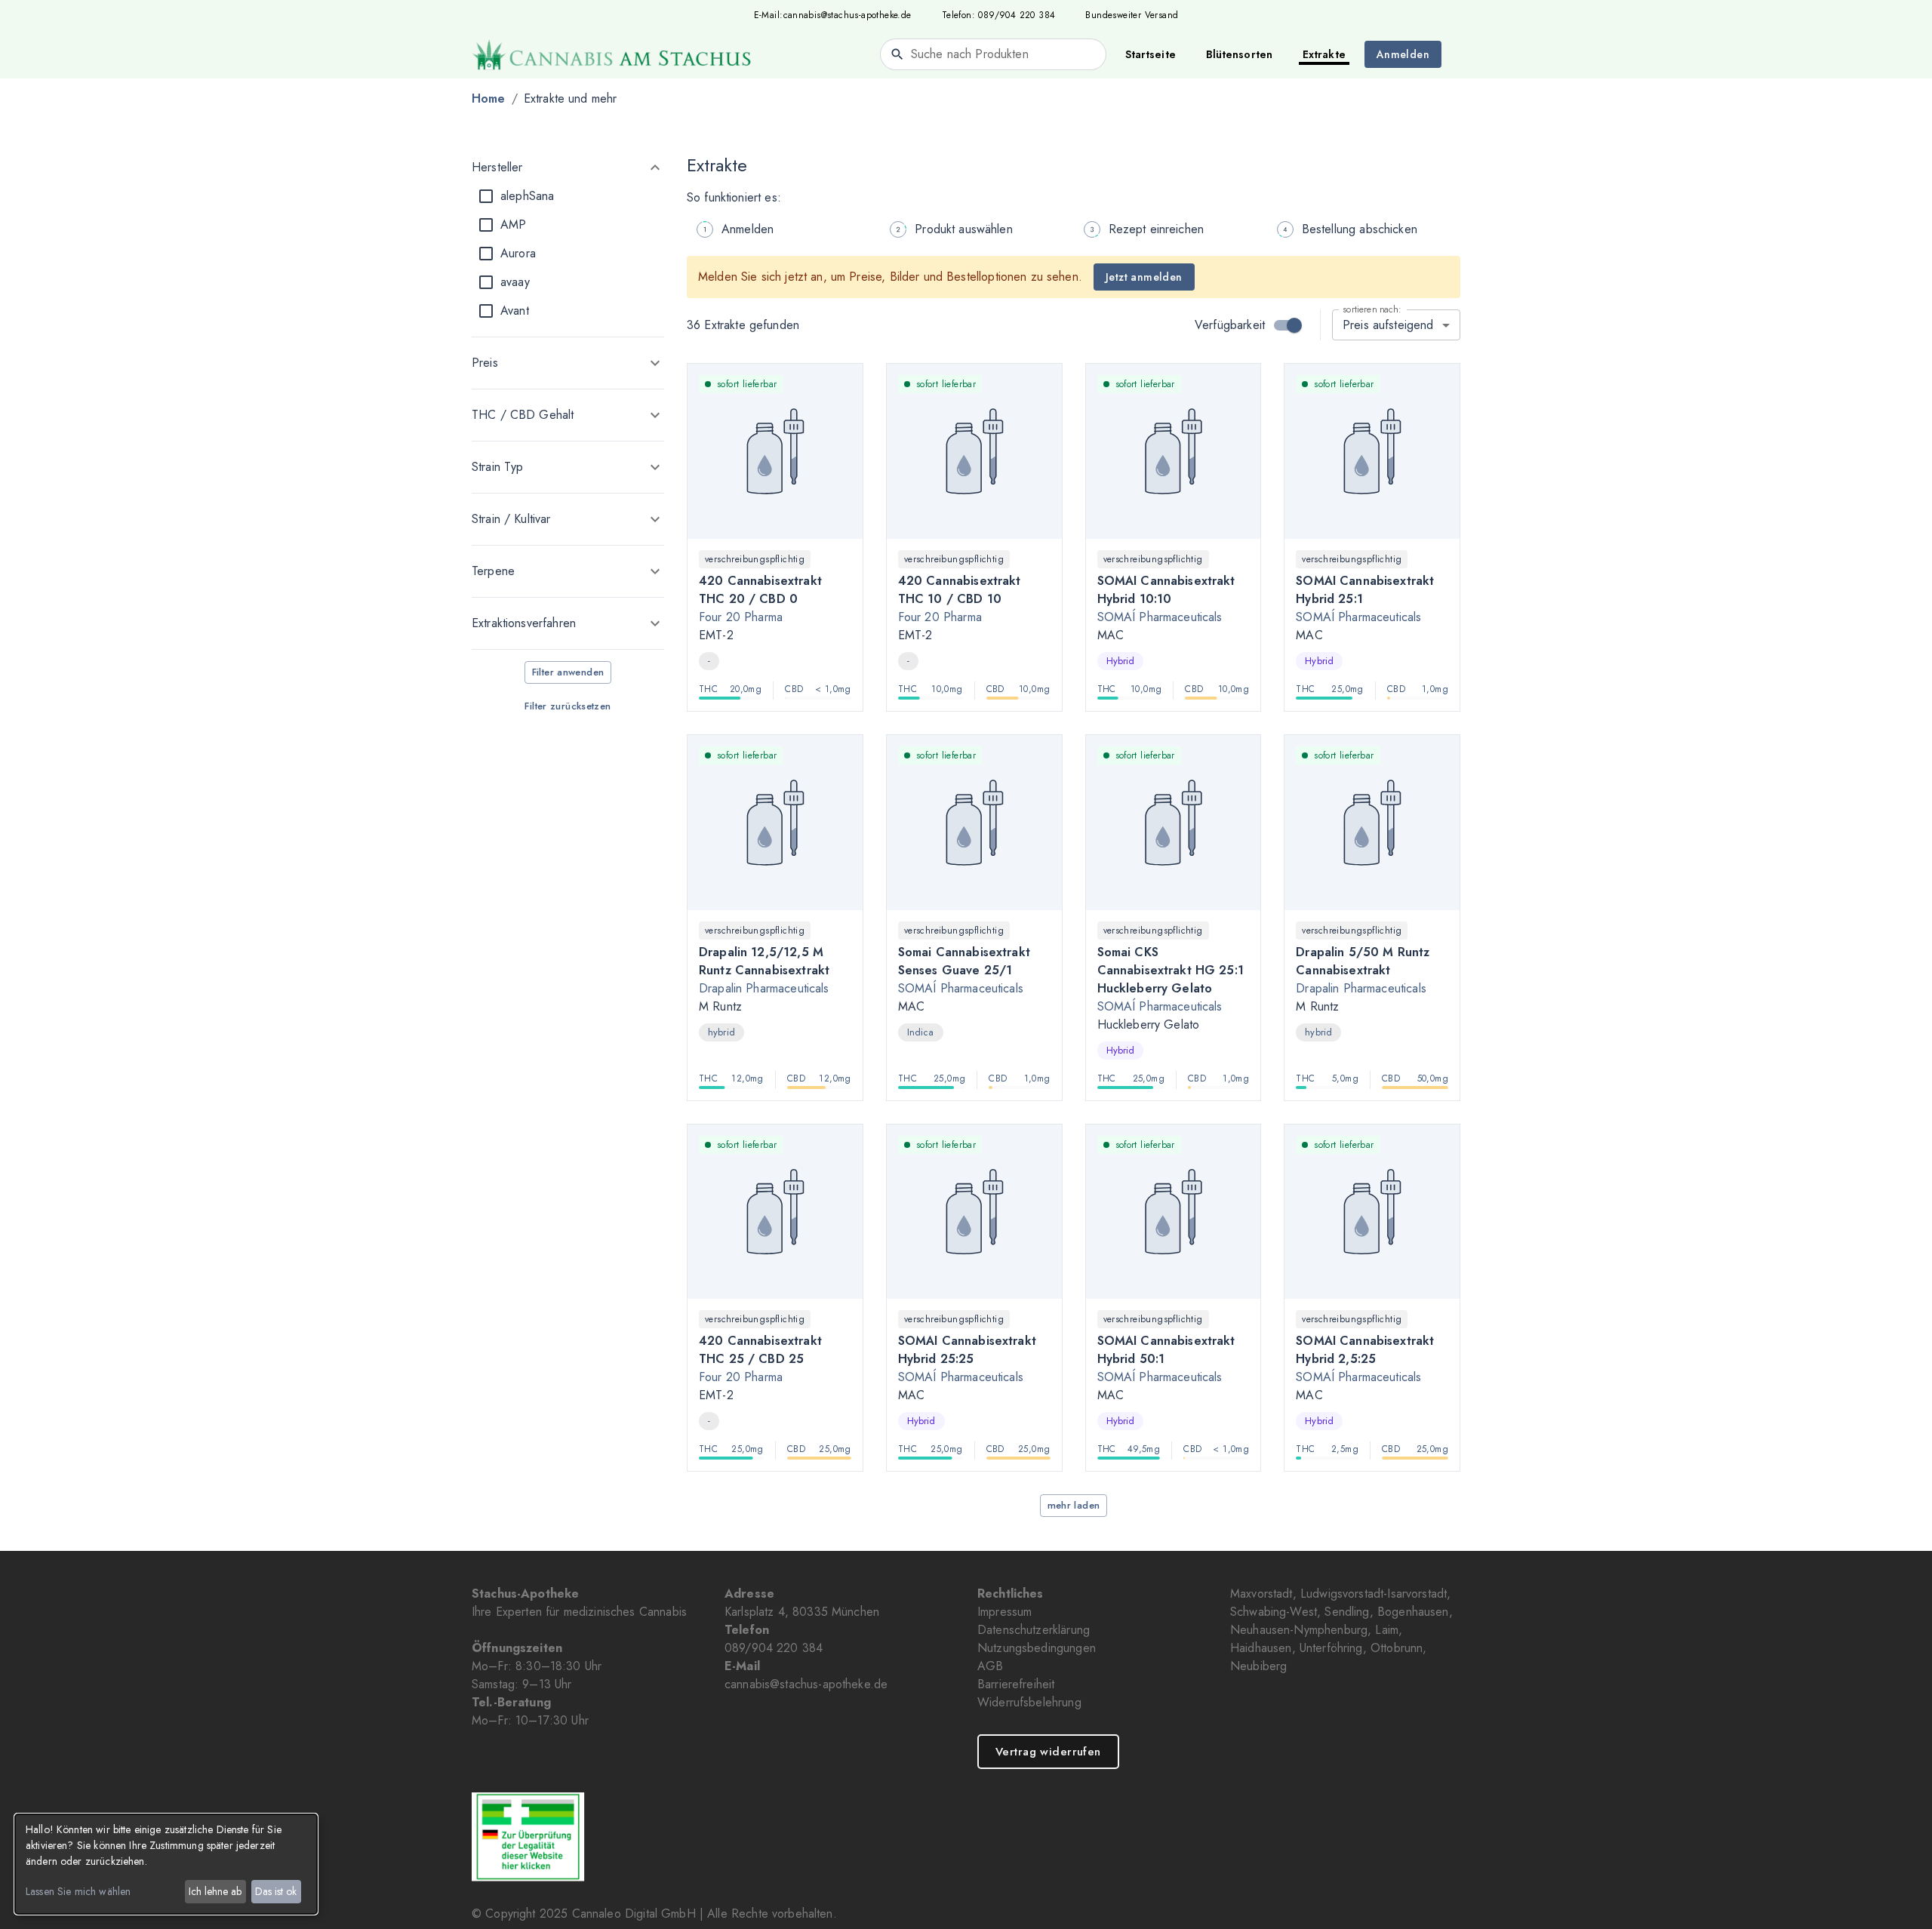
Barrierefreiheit (1016, 1684)
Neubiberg (1258, 1666)
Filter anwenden (568, 672)
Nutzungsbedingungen (1037, 1648)
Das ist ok (276, 1891)
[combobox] (993, 54)
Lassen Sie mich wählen (78, 1891)
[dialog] (166, 1864)
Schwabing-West (1274, 1612)
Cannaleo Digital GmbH (634, 1914)
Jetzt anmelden (1144, 277)
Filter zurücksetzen (568, 706)
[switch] (1294, 325)
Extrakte (1324, 54)
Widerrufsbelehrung (1029, 1702)
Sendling (1347, 1612)
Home (489, 98)
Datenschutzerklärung (1034, 1630)
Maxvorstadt (1261, 1594)
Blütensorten (1239, 54)
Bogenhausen (1413, 1612)
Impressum (1004, 1612)
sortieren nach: (1372, 309)
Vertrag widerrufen (1048, 1752)
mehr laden (1074, 1505)
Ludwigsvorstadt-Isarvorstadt (1374, 1594)
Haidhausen (1261, 1648)
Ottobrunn (1397, 1648)
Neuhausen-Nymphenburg (1299, 1630)
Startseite (1151, 54)
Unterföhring (1331, 1648)
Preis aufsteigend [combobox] (1388, 325)
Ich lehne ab (215, 1891)
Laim (1387, 1630)
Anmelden (1403, 54)
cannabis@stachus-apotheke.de (848, 15)
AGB (990, 1666)
